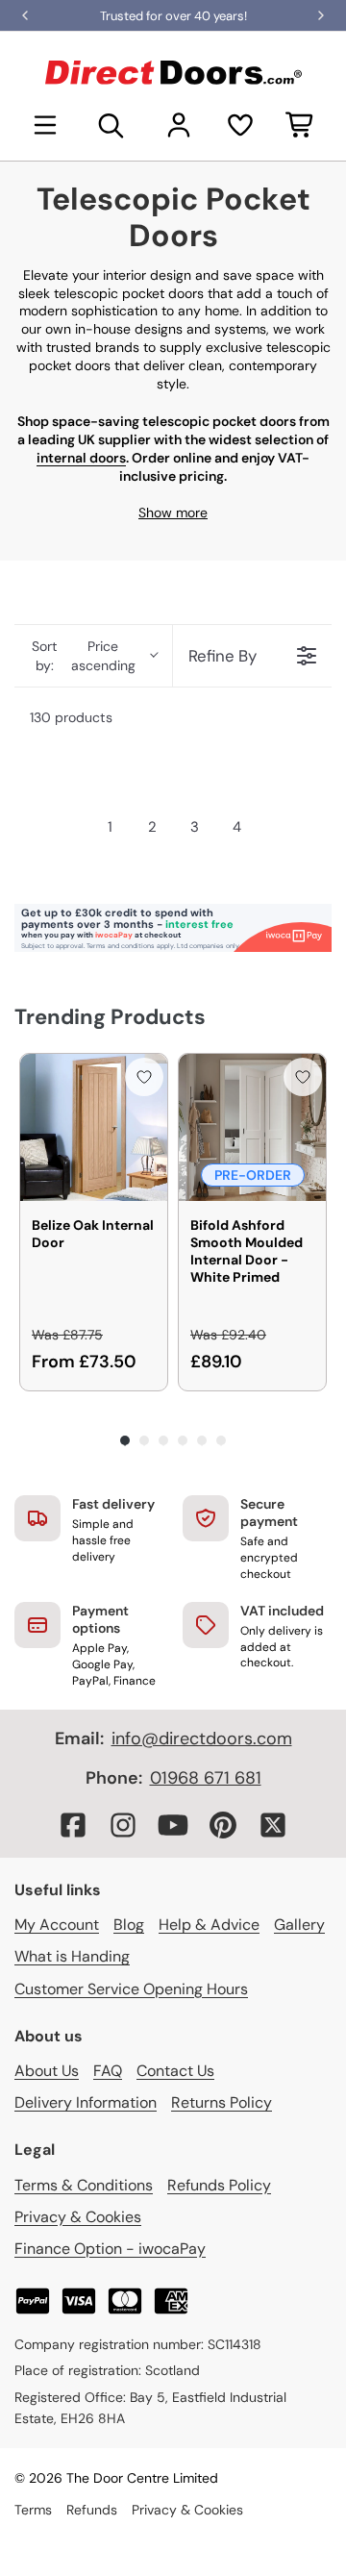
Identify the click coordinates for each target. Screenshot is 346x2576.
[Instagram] (123, 1825)
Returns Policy (222, 2102)
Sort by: (84, 656)
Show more (173, 513)
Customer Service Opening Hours (131, 1989)
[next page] (273, 827)
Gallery (299, 1925)
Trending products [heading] (110, 1017)
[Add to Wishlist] (144, 1077)
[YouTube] (173, 1825)
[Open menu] (45, 125)
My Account (57, 1925)
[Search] (111, 125)
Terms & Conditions (84, 2185)
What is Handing (72, 1956)
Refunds (92, 2510)
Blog (129, 1925)
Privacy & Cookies (78, 2217)
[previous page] (73, 827)
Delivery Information (86, 2102)
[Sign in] (179, 125)
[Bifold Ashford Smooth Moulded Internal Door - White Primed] (252, 1127)
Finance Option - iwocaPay (110, 2249)
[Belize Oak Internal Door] (94, 1127)
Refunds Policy (219, 2185)
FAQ (108, 2071)
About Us (47, 2071)
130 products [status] (71, 717)
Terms (33, 2510)
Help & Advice (209, 1925)
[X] (273, 1825)
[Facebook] (73, 1825)
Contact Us (175, 2071)
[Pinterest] (223, 1825)
